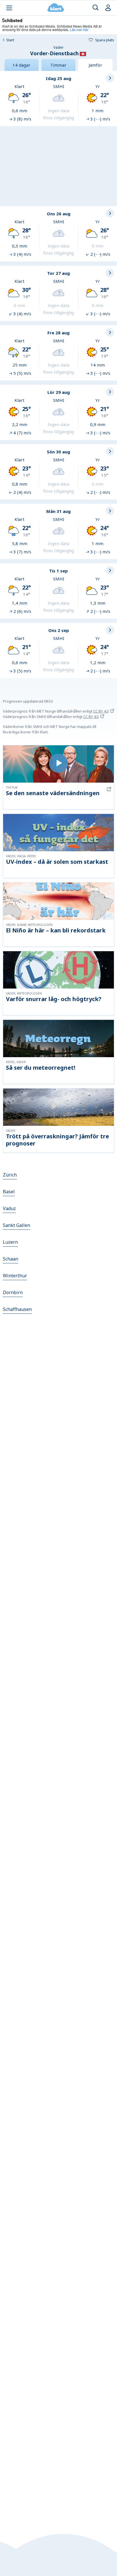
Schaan (11, 1259)
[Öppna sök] (96, 8)
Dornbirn (13, 1292)
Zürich (10, 1175)
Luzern (10, 1242)
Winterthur (15, 1276)
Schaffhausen (17, 1309)
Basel (9, 1192)
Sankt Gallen (16, 1225)
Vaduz (9, 1208)
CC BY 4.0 (101, 711)
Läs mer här (79, 29)
